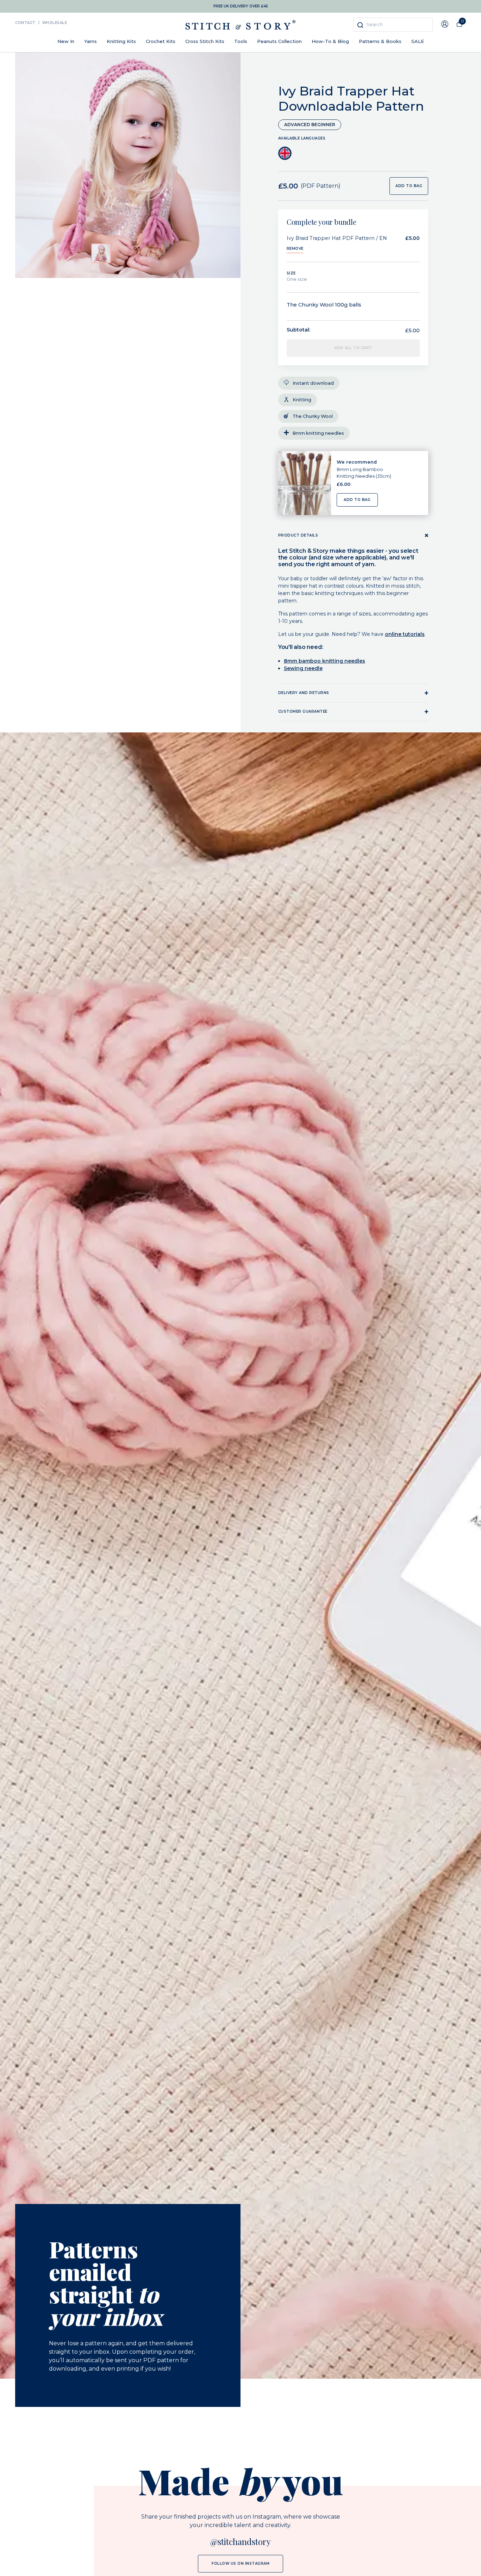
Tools (241, 41)
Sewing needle (303, 668)
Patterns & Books (380, 41)
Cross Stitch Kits (205, 41)
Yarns (90, 41)
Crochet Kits (161, 41)
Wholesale (55, 23)
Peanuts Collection (279, 41)
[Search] (360, 25)
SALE (418, 41)
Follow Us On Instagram (241, 2563)
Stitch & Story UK (241, 25)
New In (66, 41)
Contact (25, 23)
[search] (393, 25)
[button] (101, 253)
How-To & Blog (330, 41)
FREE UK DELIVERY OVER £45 (241, 6)
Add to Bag (357, 500)
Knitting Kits (121, 41)
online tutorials (405, 634)
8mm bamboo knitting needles (324, 661)
